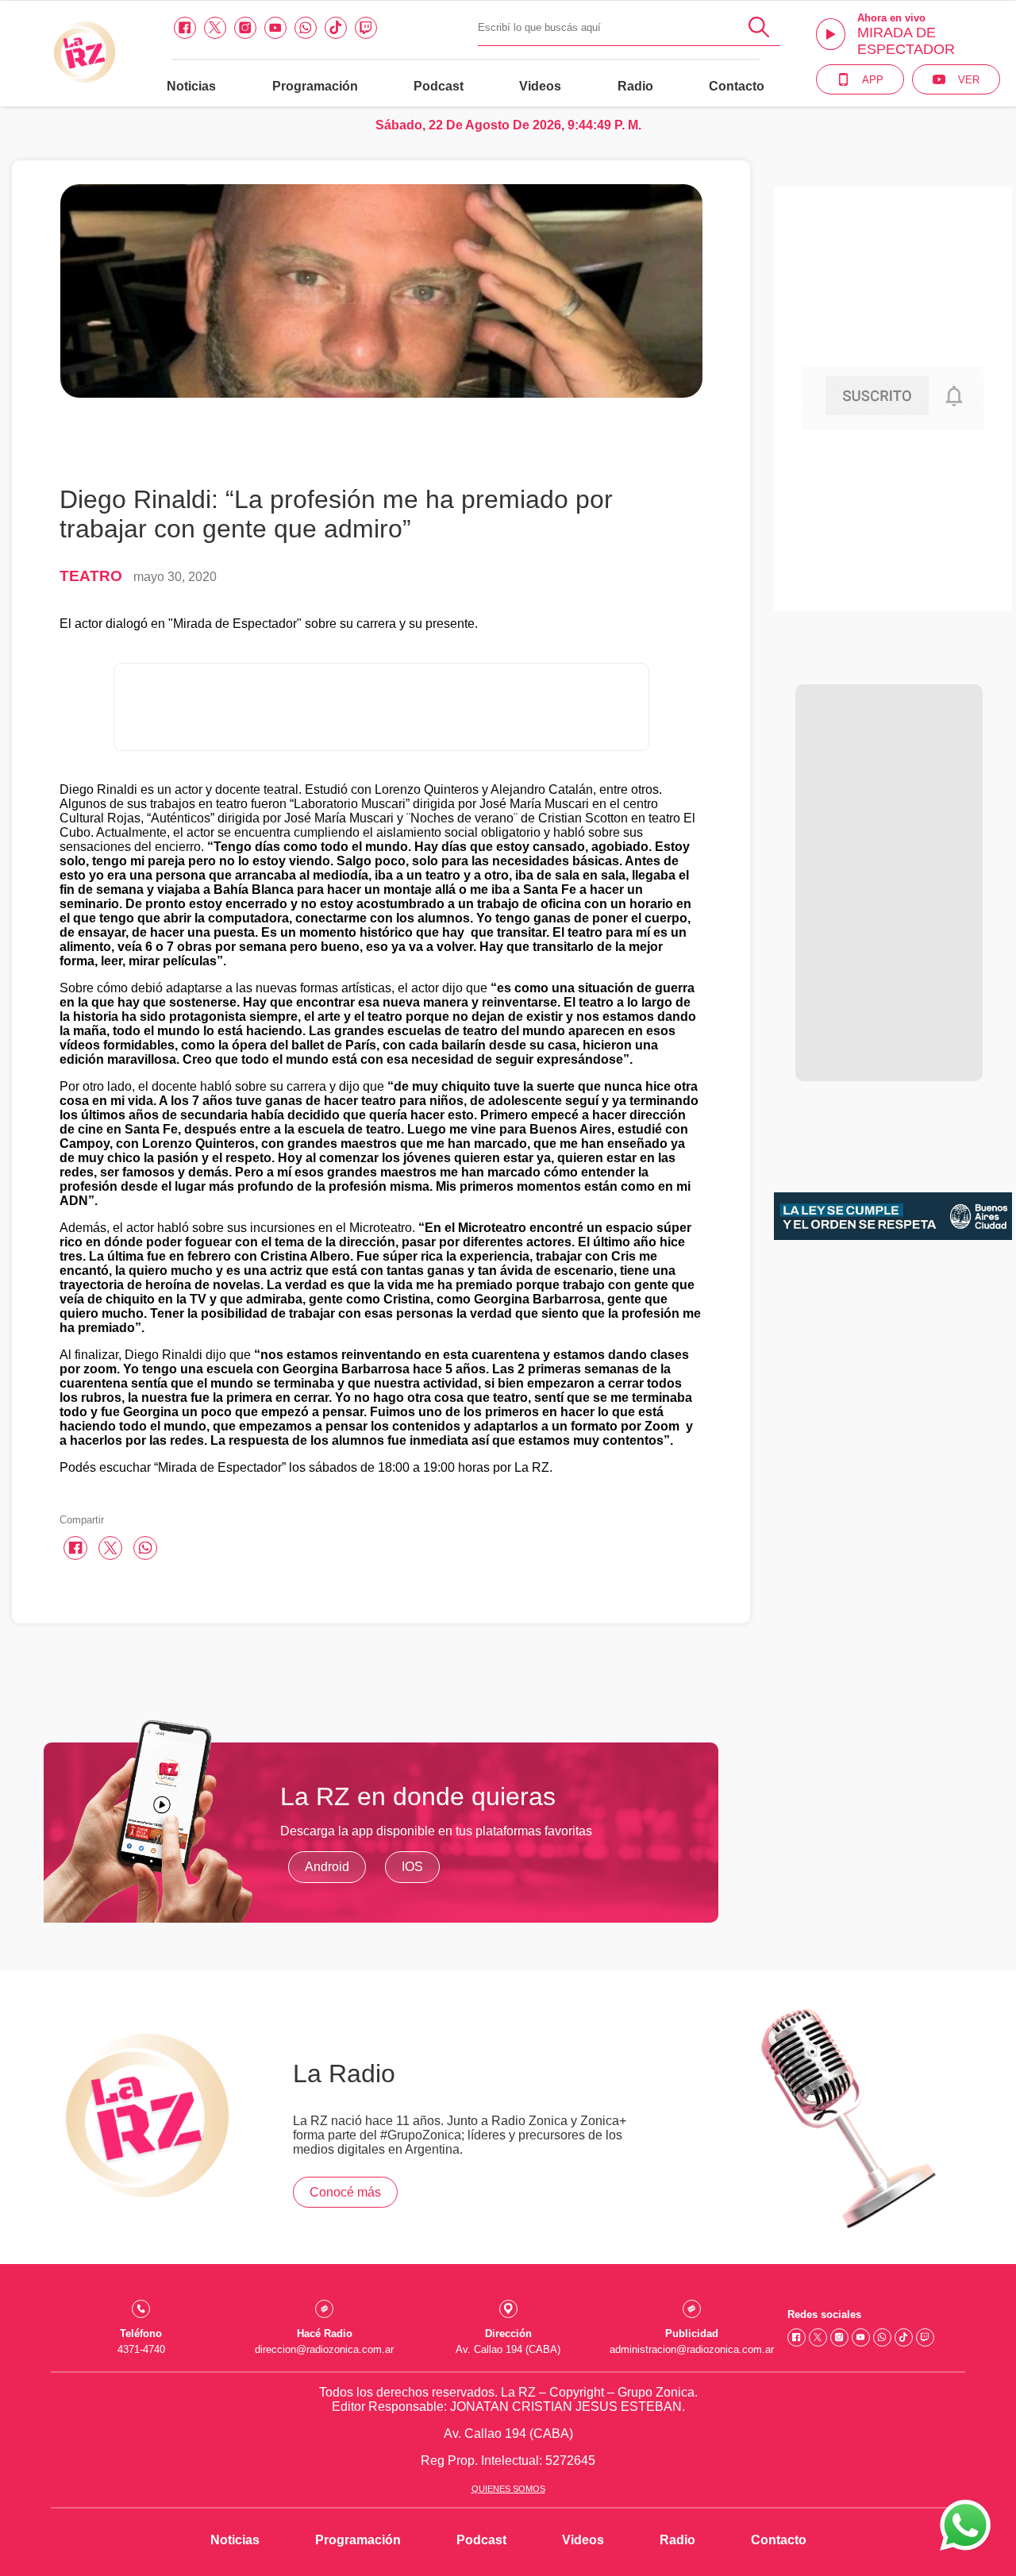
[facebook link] (185, 28)
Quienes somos (508, 2489)
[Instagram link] (245, 28)
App (873, 80)
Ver (969, 80)
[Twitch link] (366, 28)
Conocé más (345, 2192)
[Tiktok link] (336, 28)
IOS (412, 1867)
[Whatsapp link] (306, 28)
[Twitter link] (215, 28)
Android (327, 1867)
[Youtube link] (275, 28)
